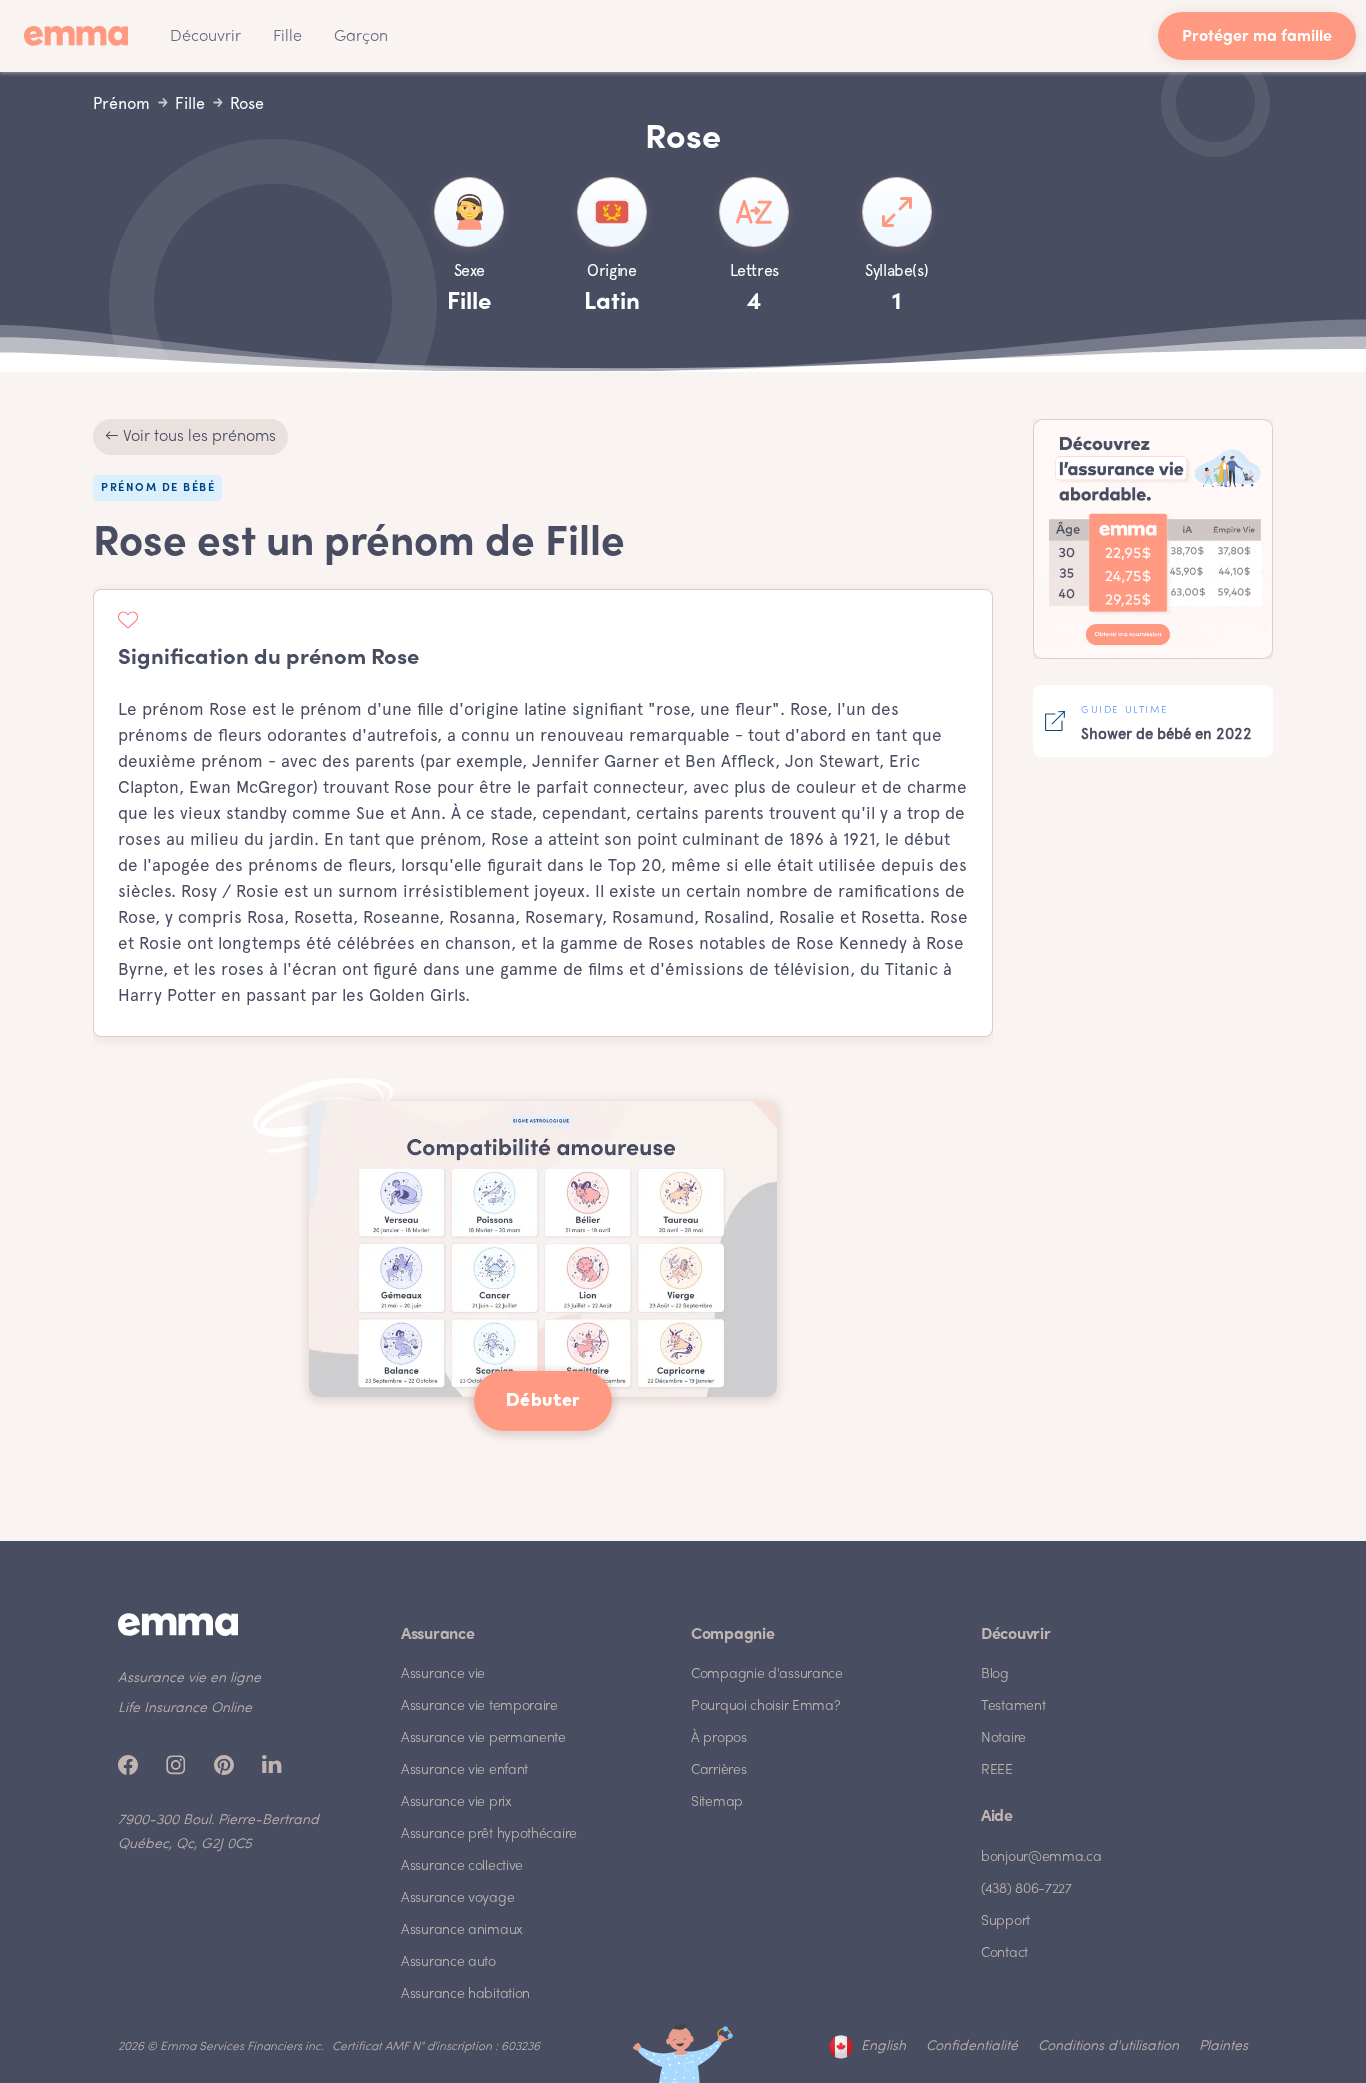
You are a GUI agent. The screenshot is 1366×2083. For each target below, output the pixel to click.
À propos (719, 1738)
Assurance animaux (462, 1930)
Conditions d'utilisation (1108, 2046)
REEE (997, 1770)
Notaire (1003, 1738)
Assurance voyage (457, 1898)
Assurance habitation (465, 1994)
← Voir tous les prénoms (190, 437)
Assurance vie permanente (483, 1738)
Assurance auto (448, 1962)
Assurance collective (462, 1866)
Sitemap (717, 1802)
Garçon (361, 37)
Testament (1013, 1706)
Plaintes (1223, 2046)
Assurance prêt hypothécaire (489, 1834)
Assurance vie (443, 1674)
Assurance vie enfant (464, 1770)
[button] (205, 36)
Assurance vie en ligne (189, 1678)
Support (1005, 1921)
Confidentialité (972, 2046)
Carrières (718, 1770)
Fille (287, 37)
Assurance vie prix (456, 1802)
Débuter (543, 1401)
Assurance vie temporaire (479, 1706)
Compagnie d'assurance (767, 1674)
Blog (995, 1674)
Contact (1004, 1953)
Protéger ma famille (1257, 37)
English (883, 2046)
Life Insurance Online (185, 1708)
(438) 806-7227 (1026, 1889)
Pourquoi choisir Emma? (765, 1706)
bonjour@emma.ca (1041, 1857)
